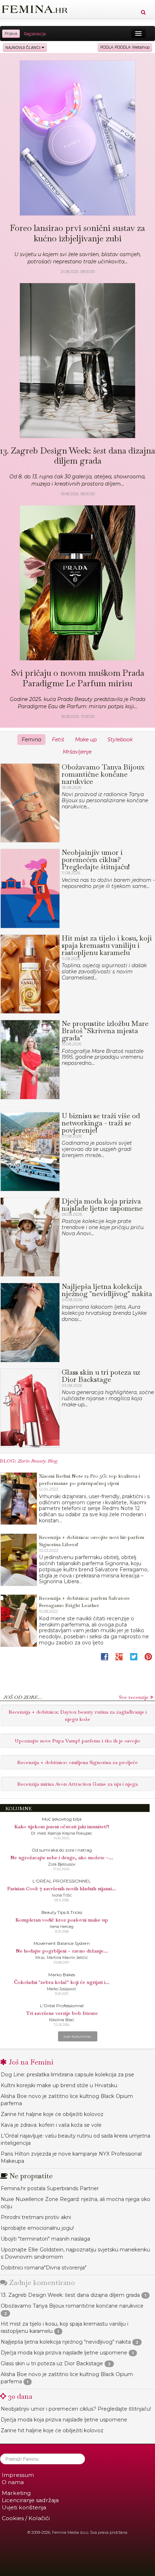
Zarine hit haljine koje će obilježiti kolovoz (52, 2114)
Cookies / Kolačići (26, 2518)
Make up (86, 740)
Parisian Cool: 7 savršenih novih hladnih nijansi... (62, 1888)
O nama (13, 2482)
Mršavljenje (77, 752)
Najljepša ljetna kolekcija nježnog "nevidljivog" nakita (66, 2342)
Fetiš (58, 740)
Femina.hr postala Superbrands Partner (50, 2188)
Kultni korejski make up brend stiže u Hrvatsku (59, 2085)
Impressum (18, 2475)
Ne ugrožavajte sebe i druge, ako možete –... (62, 1857)
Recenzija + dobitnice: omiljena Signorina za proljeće (77, 1762)
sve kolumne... (79, 2036)
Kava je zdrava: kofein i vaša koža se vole (51, 2125)
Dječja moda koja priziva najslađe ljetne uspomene (64, 2353)
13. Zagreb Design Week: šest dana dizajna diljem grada (70, 2295)
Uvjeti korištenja (24, 2507)
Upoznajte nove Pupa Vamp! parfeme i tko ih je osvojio (77, 1741)
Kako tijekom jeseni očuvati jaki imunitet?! (62, 1826)
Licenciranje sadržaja (30, 2500)
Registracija (35, 34)
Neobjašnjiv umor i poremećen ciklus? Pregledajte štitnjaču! (76, 2409)
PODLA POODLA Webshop (125, 47)
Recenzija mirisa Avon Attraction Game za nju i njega (77, 1784)
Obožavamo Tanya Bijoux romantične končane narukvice (72, 2306)
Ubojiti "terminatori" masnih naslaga (45, 2239)
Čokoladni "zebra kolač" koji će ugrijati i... (62, 1982)
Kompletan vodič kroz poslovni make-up (62, 1920)
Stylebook (120, 740)
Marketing (16, 2493)
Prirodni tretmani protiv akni (36, 2217)
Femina (31, 740)
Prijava (11, 34)
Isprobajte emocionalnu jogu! (37, 2228)
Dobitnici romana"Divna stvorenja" (44, 2268)
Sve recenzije (134, 1697)
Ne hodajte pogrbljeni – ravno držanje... (62, 1951)
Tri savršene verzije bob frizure (62, 2013)
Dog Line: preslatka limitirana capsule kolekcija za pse (67, 2075)
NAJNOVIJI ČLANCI (23, 47)
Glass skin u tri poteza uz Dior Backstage (52, 2363)
